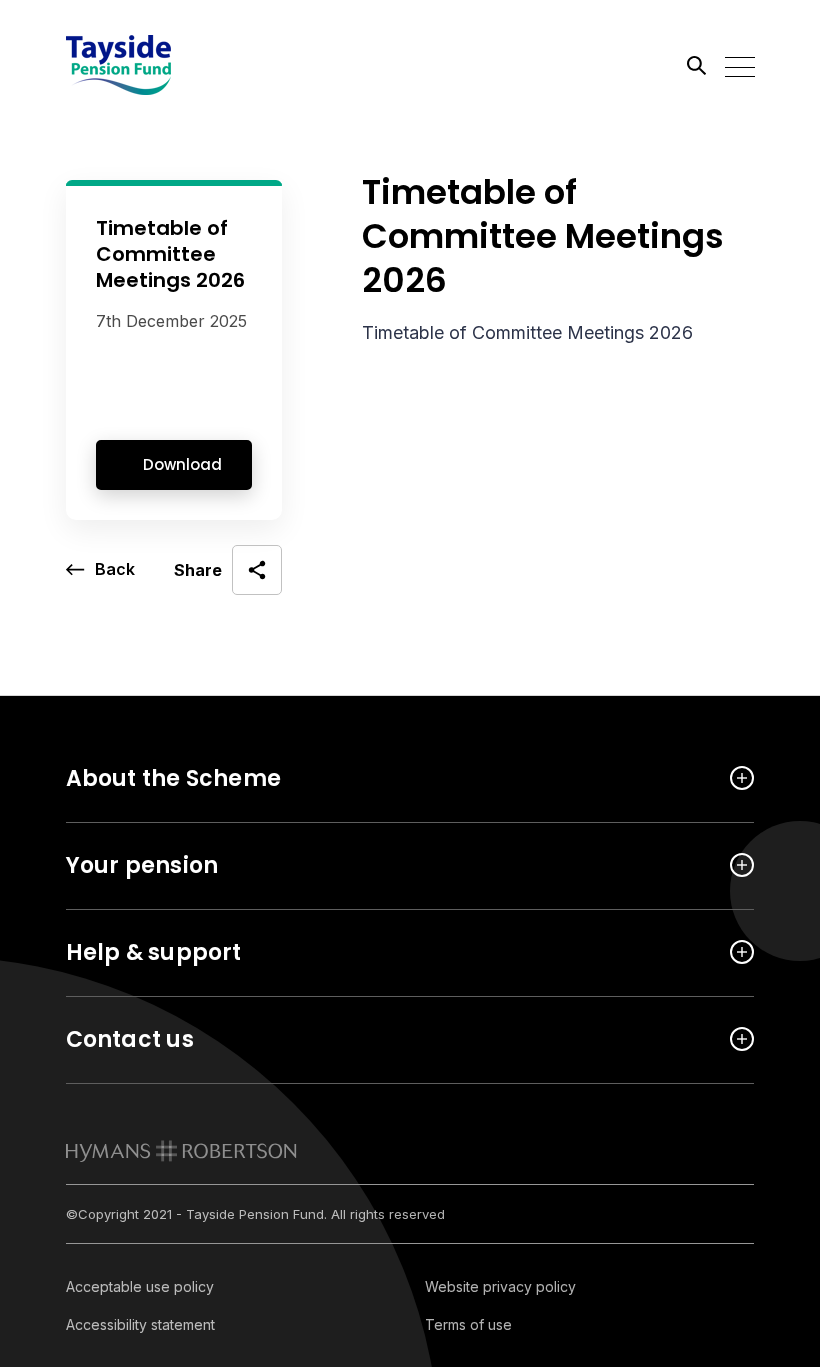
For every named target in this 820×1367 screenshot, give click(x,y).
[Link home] (156, 65)
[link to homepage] (181, 1151)
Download (182, 464)
